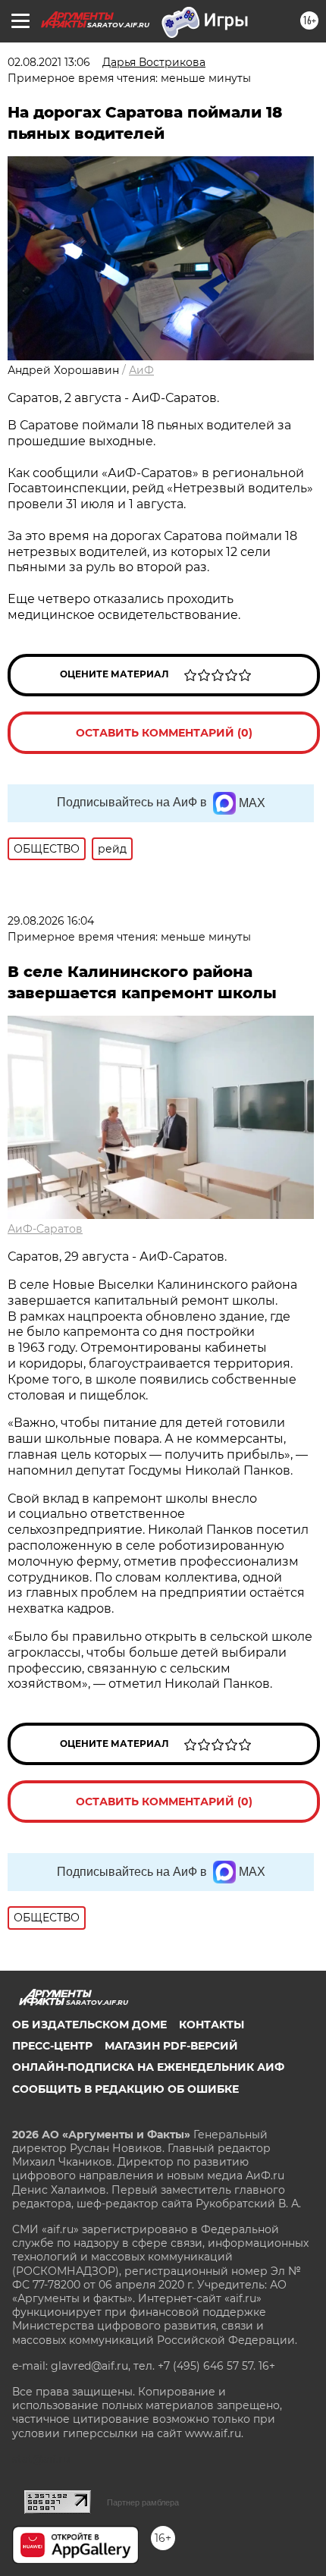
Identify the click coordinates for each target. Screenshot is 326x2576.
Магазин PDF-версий (171, 2046)
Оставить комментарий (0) (164, 733)
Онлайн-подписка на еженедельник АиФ (148, 2067)
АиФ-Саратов (45, 1229)
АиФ (141, 370)
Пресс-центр (52, 2046)
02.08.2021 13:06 (49, 62)
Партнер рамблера (143, 2502)
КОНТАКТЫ (212, 2025)
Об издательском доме (89, 2025)
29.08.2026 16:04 (51, 921)
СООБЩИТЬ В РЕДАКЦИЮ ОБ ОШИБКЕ (125, 2089)
